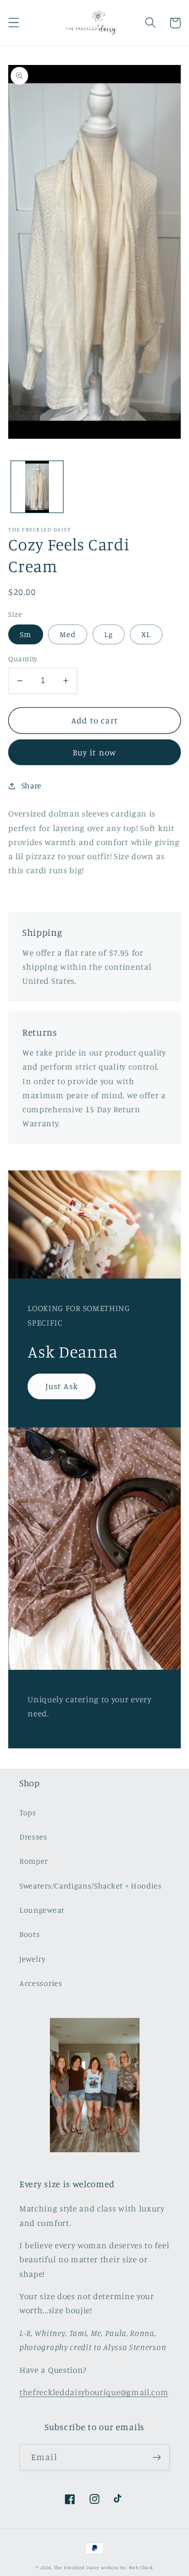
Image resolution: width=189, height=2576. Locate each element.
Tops (28, 1812)
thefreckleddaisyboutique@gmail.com (94, 2392)
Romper (34, 1861)
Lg (109, 634)
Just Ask (62, 1386)
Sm (25, 634)
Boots (30, 1934)
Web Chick (141, 2568)
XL (146, 634)
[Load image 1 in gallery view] (37, 487)
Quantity (23, 659)
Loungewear (42, 1910)
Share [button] (31, 785)
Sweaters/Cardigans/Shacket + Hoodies (91, 1886)
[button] (14, 23)
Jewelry (33, 1959)
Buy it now (95, 752)
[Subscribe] (157, 2457)
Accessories (41, 1983)
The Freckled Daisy (77, 2568)
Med (68, 634)
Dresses (33, 1837)
